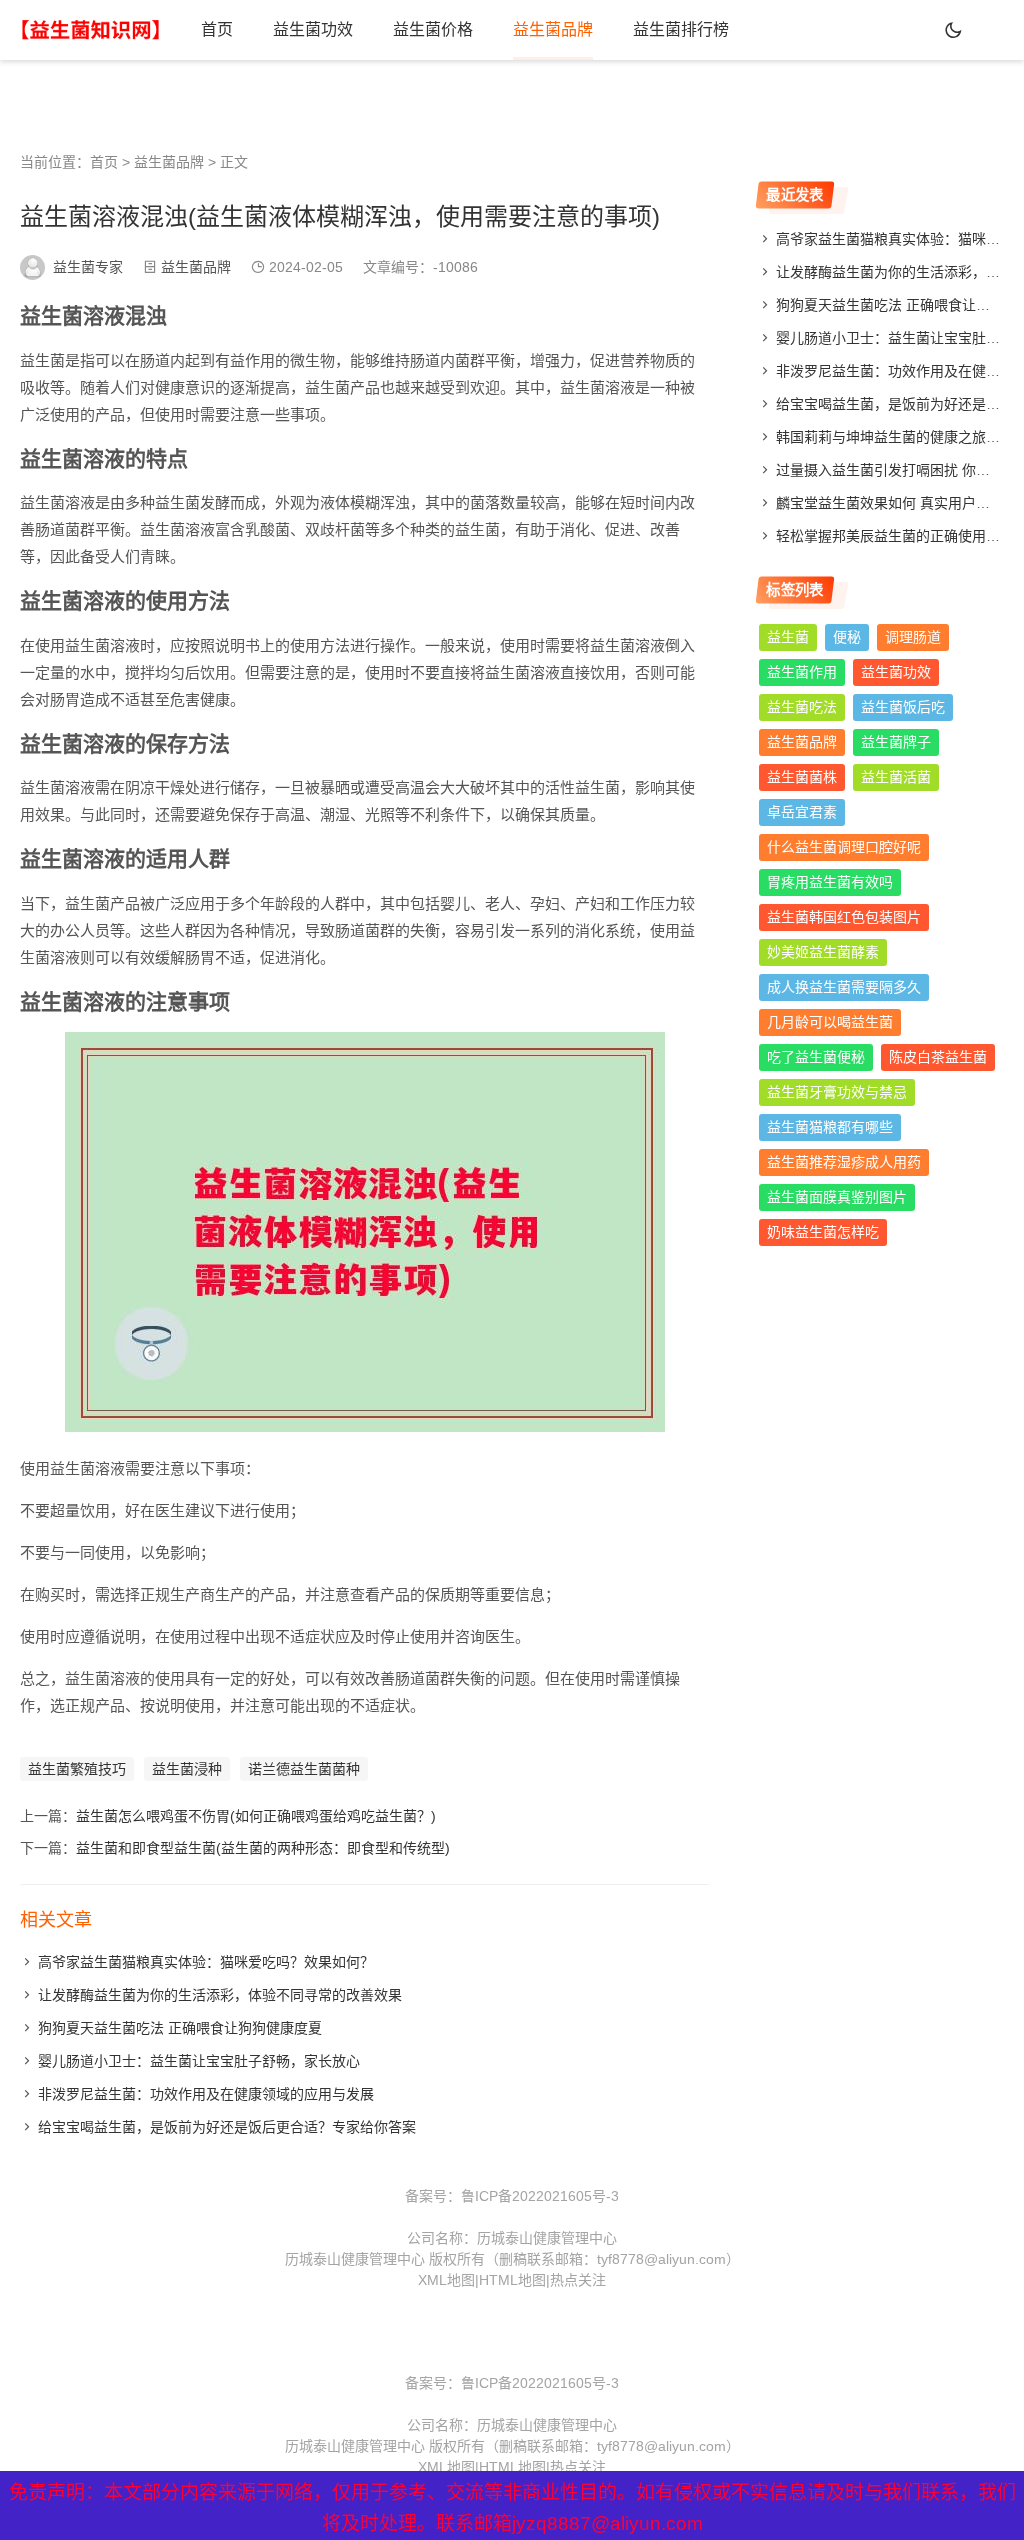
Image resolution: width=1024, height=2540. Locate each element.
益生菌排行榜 (681, 29)
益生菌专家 (88, 267)
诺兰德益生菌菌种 (304, 1769)
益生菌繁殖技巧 (77, 1769)
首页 (217, 29)
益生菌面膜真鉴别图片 (837, 1197)
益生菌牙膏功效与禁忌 (837, 1092)
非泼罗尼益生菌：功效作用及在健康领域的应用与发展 (206, 2094)
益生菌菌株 (802, 777)
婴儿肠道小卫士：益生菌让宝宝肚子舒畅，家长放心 (199, 2061)
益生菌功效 (313, 29)
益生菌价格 (433, 29)
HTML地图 (512, 2280)
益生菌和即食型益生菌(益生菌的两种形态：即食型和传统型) (263, 1848)
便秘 (847, 637)
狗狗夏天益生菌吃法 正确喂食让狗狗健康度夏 (180, 2028)
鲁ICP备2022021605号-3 (540, 2196)
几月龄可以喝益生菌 (830, 1022)
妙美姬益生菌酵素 (823, 952)
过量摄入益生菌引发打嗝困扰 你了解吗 (897, 470)
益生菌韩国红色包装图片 (844, 917)
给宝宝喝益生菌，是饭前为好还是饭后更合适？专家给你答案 (227, 2127)
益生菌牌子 (896, 742)
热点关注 (578, 2280)
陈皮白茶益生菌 (938, 1057)
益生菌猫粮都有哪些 (830, 1127)
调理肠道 (913, 637)
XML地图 (446, 2280)
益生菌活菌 (896, 777)
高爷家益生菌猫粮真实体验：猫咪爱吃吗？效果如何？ (206, 1962)
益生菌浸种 (187, 1769)
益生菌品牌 (553, 29)
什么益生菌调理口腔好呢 (844, 847)
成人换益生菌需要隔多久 (844, 987)
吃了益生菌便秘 (816, 1057)
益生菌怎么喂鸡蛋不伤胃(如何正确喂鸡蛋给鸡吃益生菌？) (256, 1816)
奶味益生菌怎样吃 (823, 1232)
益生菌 (788, 637)
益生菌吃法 (802, 707)
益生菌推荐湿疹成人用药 (844, 1162)
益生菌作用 (802, 672)
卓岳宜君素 (802, 812)
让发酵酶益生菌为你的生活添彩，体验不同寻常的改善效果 (220, 1995)
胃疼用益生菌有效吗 (830, 882)
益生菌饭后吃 (903, 707)
